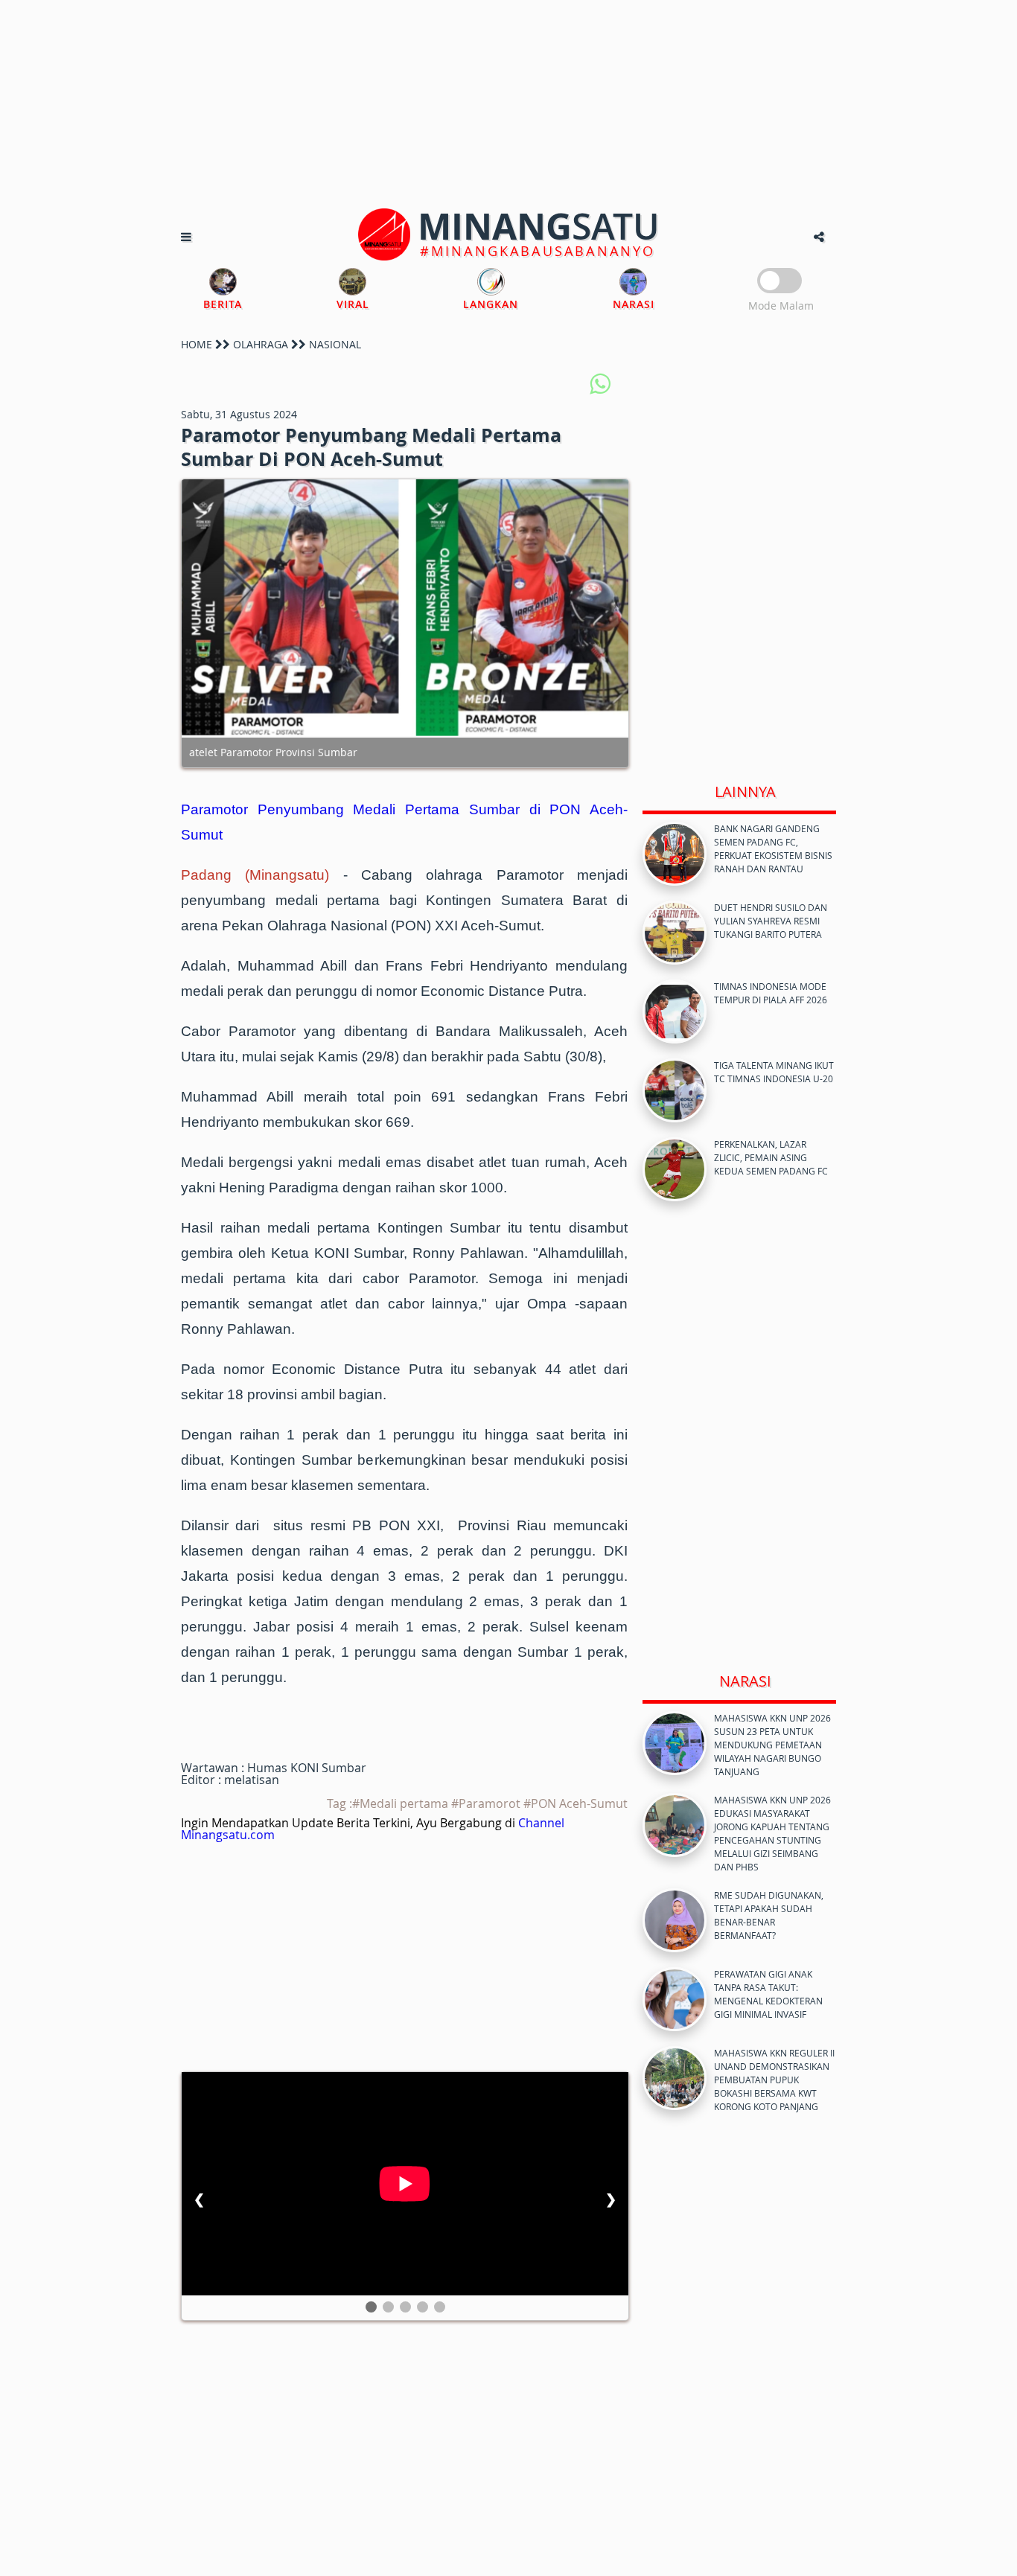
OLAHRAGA (261, 344)
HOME (197, 344)
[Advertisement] (508, 104)
